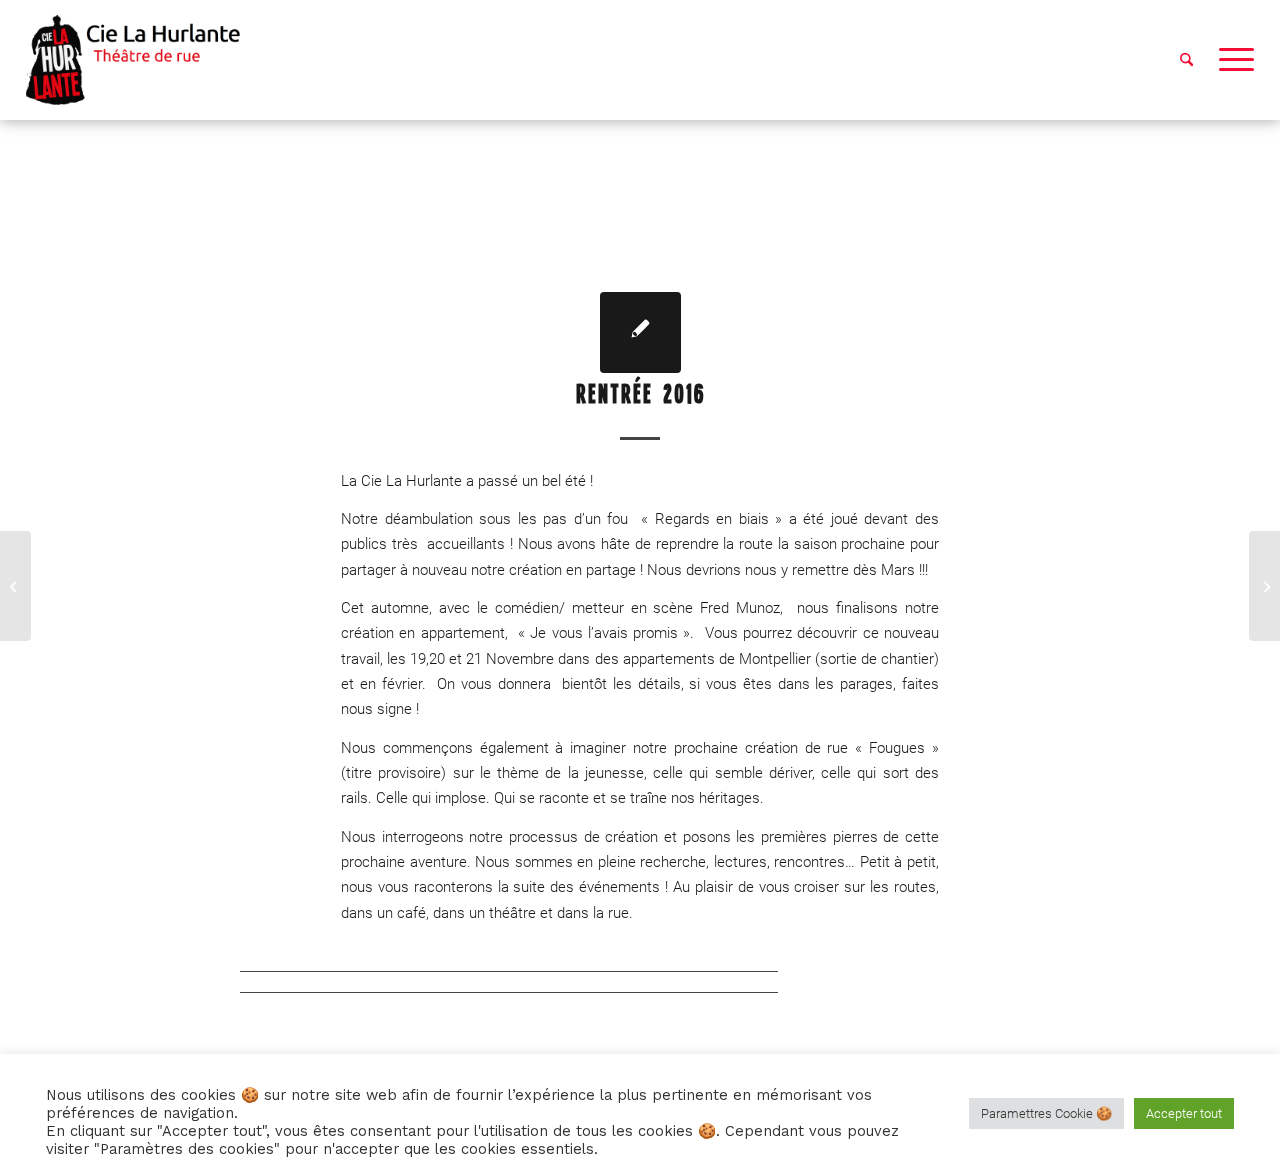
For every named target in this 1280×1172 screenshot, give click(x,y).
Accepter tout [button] (1184, 1113)
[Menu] (1230, 60)
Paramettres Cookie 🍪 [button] (1046, 1113)
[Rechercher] (1186, 60)
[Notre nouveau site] (15, 586)
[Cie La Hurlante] (143, 60)
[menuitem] (1186, 60)
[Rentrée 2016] (640, 332)
